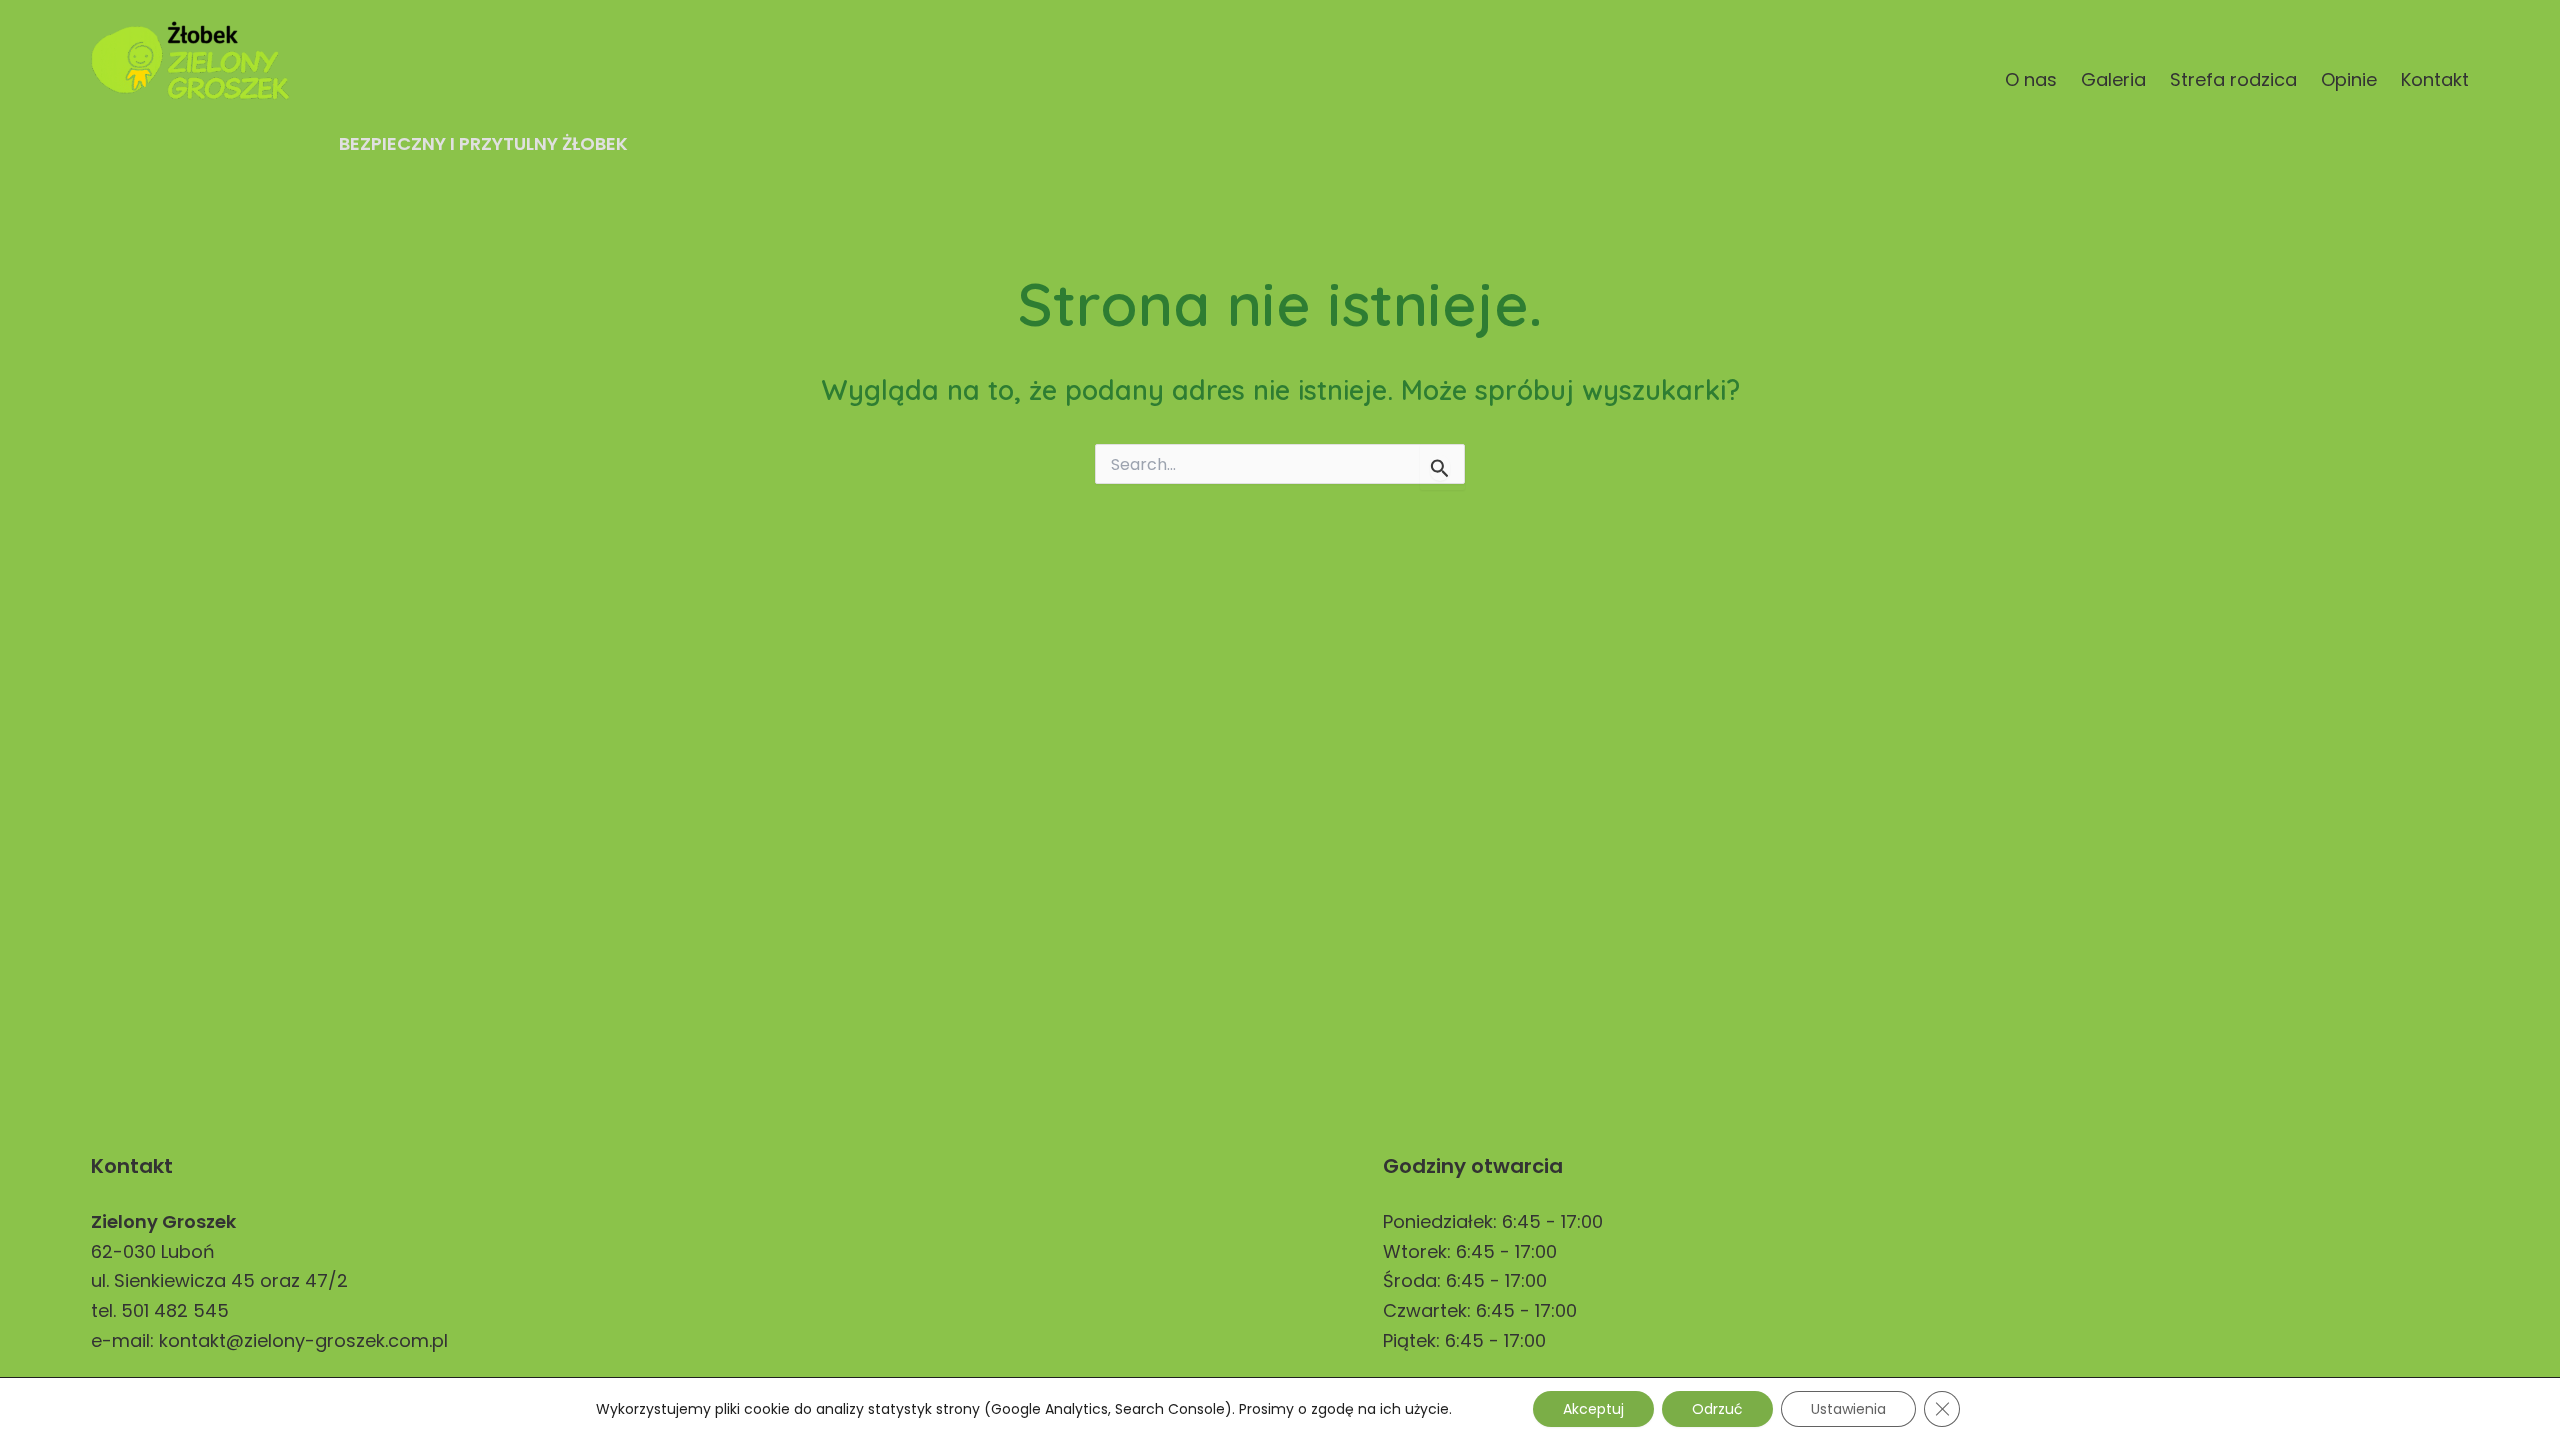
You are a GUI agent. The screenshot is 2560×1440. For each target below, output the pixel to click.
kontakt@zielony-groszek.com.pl (303, 1340)
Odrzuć (1717, 1409)
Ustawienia (1848, 1409)
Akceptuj (1593, 1409)
